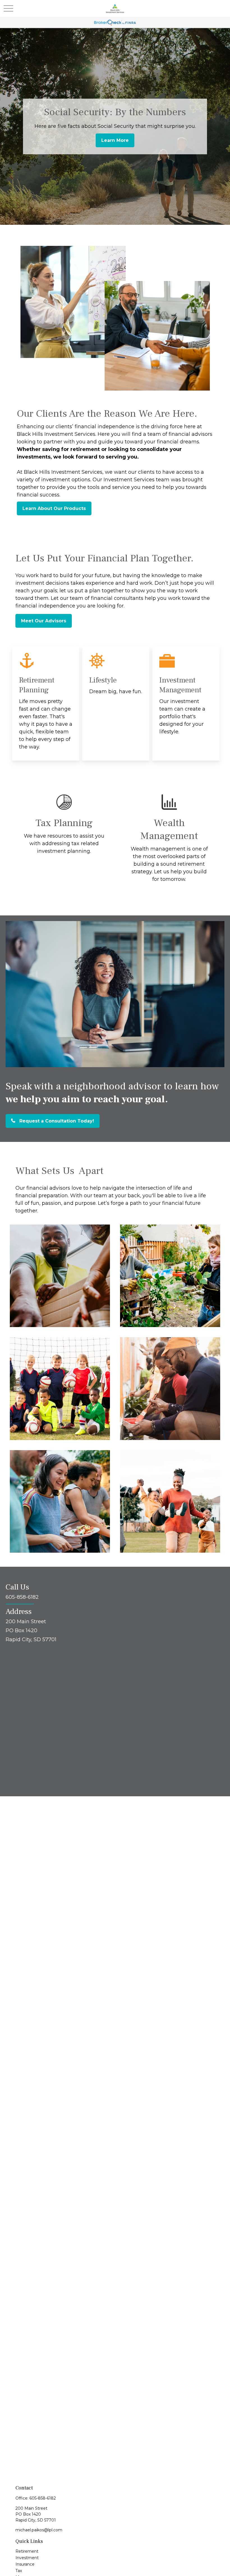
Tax (19, 2571)
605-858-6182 (43, 2498)
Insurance (25, 2564)
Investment (27, 2558)
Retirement (27, 2551)
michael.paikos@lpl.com (39, 2530)
